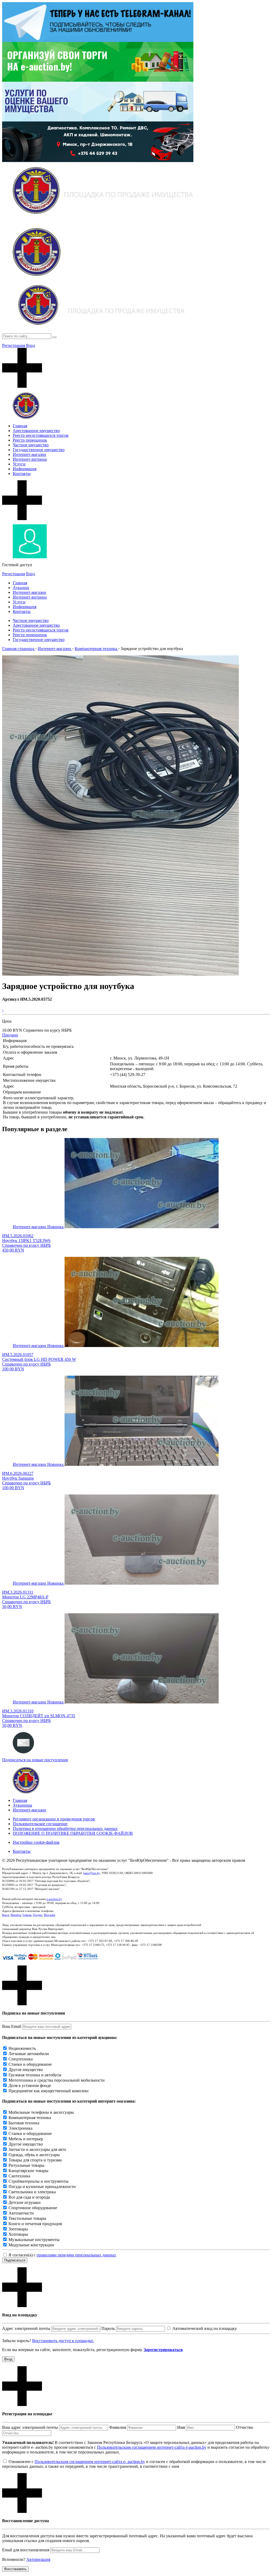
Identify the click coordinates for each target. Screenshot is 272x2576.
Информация (25, 469)
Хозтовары (18, 2234)
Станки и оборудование (30, 2064)
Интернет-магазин (29, 454)
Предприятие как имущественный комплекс (49, 2091)
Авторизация (38, 2559)
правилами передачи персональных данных (76, 2255)
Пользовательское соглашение (40, 1824)
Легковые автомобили (29, 2054)
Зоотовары (18, 2229)
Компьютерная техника (30, 2118)
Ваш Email (12, 2026)
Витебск (16, 1915)
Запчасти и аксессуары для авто (37, 2149)
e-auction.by (54, 1899)
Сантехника (19, 2176)
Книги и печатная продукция (35, 2224)
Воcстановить (15, 2569)
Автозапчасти (21, 2213)
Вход (31, 345)
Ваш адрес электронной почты (30, 2427)
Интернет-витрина (30, 459)
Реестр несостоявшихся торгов (41, 435)
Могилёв (49, 1915)
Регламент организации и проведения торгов (54, 1819)
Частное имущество (31, 445)
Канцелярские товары (28, 2171)
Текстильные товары (27, 2218)
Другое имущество (26, 2070)
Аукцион (21, 588)
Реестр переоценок (30, 440)
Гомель (27, 1915)
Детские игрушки (25, 2202)
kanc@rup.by (92, 1873)
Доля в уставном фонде (30, 2085)
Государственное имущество (39, 450)
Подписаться (15, 2260)
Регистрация (14, 345)
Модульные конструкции (31, 2245)
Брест (6, 1915)
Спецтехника (21, 2059)
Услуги (19, 464)
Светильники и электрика (32, 2192)
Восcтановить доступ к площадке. (63, 2341)
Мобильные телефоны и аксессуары (41, 2112)
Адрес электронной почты (26, 2328)
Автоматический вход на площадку (205, 2328)
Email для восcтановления (26, 2550)
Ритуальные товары (26, 2165)
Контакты (22, 474)
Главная (20, 426)
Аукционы (22, 1805)
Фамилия (118, 2427)
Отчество (245, 2427)
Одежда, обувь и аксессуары (34, 2155)
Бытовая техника (24, 2123)
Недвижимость (22, 2048)
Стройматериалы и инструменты (39, 2181)
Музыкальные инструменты (34, 2240)
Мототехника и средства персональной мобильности (57, 2080)
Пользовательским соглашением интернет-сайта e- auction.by (90, 2462)
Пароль (108, 2328)
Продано (10, 1035)
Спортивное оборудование (33, 2208)
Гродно (38, 1915)
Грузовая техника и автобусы (35, 2075)
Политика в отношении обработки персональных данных (65, 1829)
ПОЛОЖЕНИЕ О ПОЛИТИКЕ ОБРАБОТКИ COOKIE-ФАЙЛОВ (73, 1833)
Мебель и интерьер (26, 2139)
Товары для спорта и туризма (35, 2160)
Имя (181, 2427)
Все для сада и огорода (29, 2197)
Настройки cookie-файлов (36, 1842)
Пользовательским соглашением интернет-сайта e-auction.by (152, 2447)
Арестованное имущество (36, 431)
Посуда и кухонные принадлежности (42, 2187)
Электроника (20, 2128)
